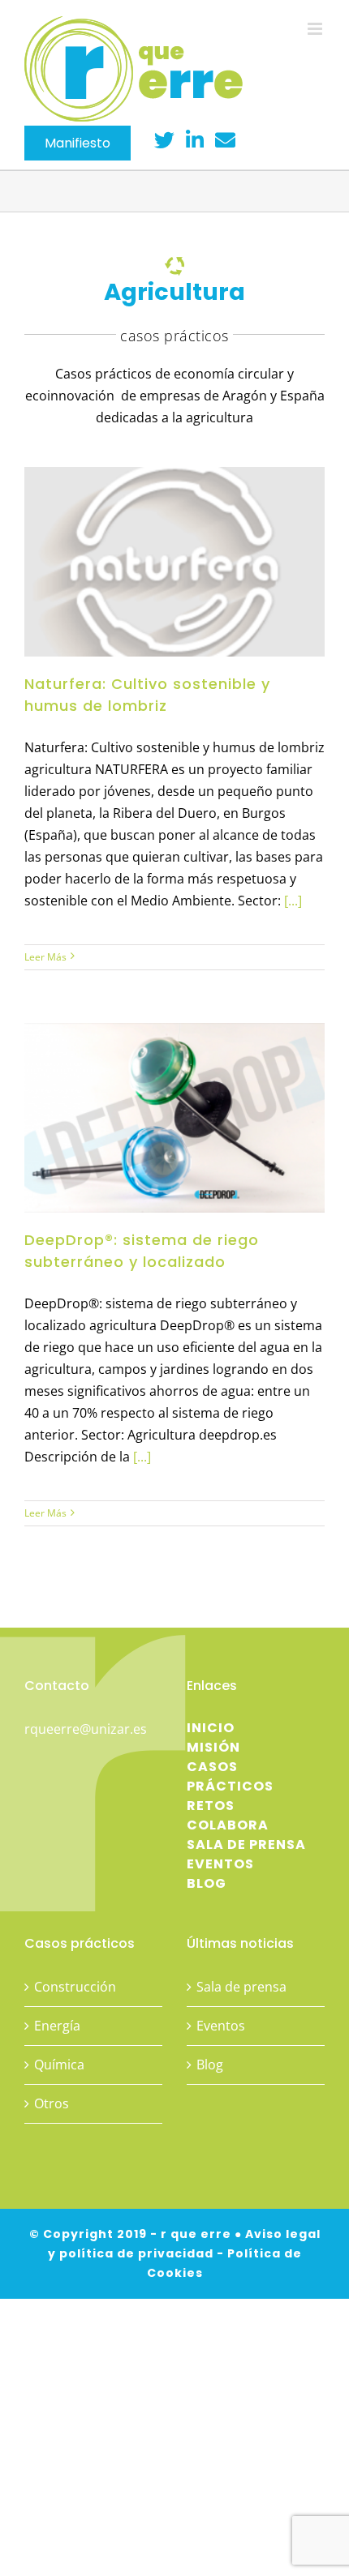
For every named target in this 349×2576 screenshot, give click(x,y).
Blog (207, 1883)
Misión (213, 1747)
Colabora (228, 1825)
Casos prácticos (230, 1776)
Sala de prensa (246, 1844)
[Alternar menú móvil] (316, 29)
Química (59, 2065)
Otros (52, 2103)
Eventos (220, 1864)
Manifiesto (78, 143)
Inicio (211, 1728)
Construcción (75, 1987)
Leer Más (45, 957)
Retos (211, 1806)
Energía (57, 2026)
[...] (291, 901)
